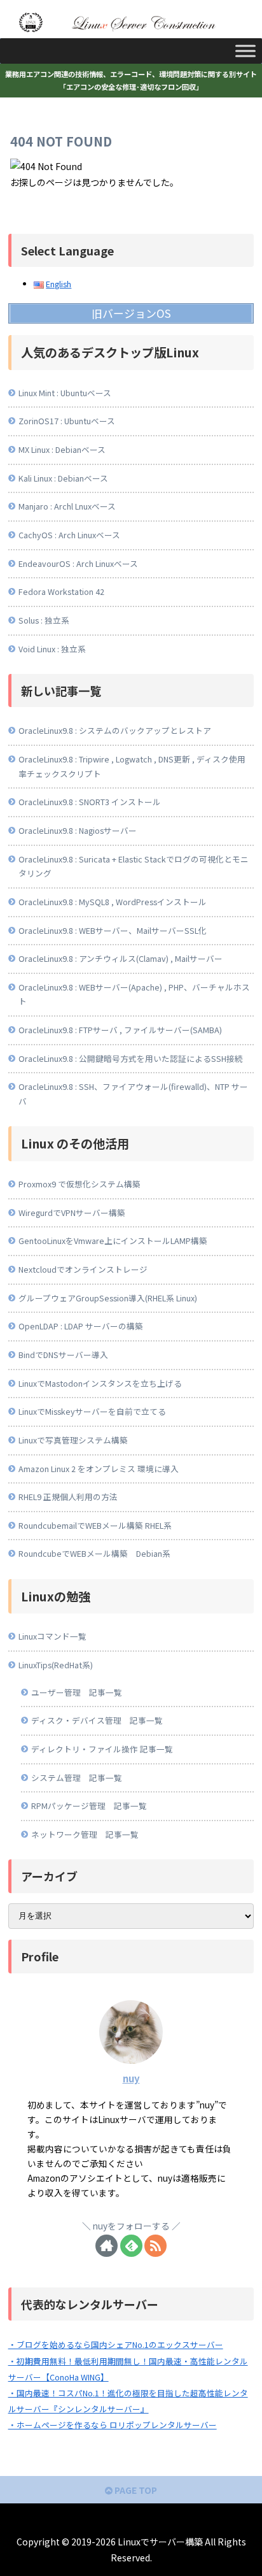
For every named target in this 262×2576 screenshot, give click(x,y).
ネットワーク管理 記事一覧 (85, 1834)
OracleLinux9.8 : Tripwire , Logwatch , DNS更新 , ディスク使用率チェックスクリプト (132, 766)
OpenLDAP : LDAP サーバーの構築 (81, 1326)
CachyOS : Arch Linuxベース (69, 535)
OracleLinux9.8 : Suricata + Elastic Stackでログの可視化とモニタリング (134, 866)
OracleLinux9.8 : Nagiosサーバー (78, 830)
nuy (131, 2078)
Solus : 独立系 (44, 620)
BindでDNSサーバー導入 (63, 1355)
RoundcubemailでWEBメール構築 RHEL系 (95, 1525)
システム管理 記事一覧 (77, 1778)
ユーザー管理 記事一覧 (77, 1692)
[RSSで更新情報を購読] (155, 2246)
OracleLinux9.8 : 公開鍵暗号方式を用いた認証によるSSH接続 (131, 1058)
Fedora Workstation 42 (61, 591)
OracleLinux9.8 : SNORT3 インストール (90, 802)
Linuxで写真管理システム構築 (73, 1440)
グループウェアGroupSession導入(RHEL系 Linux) (108, 1298)
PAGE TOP (135, 2490)
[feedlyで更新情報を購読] (131, 2246)
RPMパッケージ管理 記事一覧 (89, 1806)
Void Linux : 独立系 (52, 649)
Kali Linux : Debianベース (63, 478)
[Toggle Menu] (245, 51)
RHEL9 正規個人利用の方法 (68, 1497)
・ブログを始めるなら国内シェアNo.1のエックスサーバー (116, 2344)
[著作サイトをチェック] (107, 2246)
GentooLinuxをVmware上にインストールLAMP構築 (113, 1241)
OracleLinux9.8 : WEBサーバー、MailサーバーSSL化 (113, 930)
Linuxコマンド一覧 (52, 1636)
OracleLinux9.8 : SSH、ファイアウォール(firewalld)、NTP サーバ (133, 1094)
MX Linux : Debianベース (62, 449)
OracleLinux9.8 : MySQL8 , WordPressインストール (113, 902)
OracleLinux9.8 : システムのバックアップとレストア (115, 730)
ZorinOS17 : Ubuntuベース (67, 421)
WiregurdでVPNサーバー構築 (72, 1213)
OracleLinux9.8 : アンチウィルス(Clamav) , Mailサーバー (121, 958)
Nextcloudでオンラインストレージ (83, 1269)
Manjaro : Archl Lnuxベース (67, 506)
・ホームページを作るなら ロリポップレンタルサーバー (113, 2425)
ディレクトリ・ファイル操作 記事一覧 (102, 1749)
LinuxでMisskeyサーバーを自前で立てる (92, 1411)
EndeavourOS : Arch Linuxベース (78, 563)
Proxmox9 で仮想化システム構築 (79, 1184)
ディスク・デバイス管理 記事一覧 (97, 1720)
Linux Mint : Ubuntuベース (65, 393)
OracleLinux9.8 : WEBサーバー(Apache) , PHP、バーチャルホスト (134, 994)
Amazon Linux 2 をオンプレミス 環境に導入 (99, 1469)
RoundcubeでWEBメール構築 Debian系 (94, 1553)
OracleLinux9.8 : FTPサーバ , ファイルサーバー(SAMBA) (120, 1030)
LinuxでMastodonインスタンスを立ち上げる (100, 1383)
